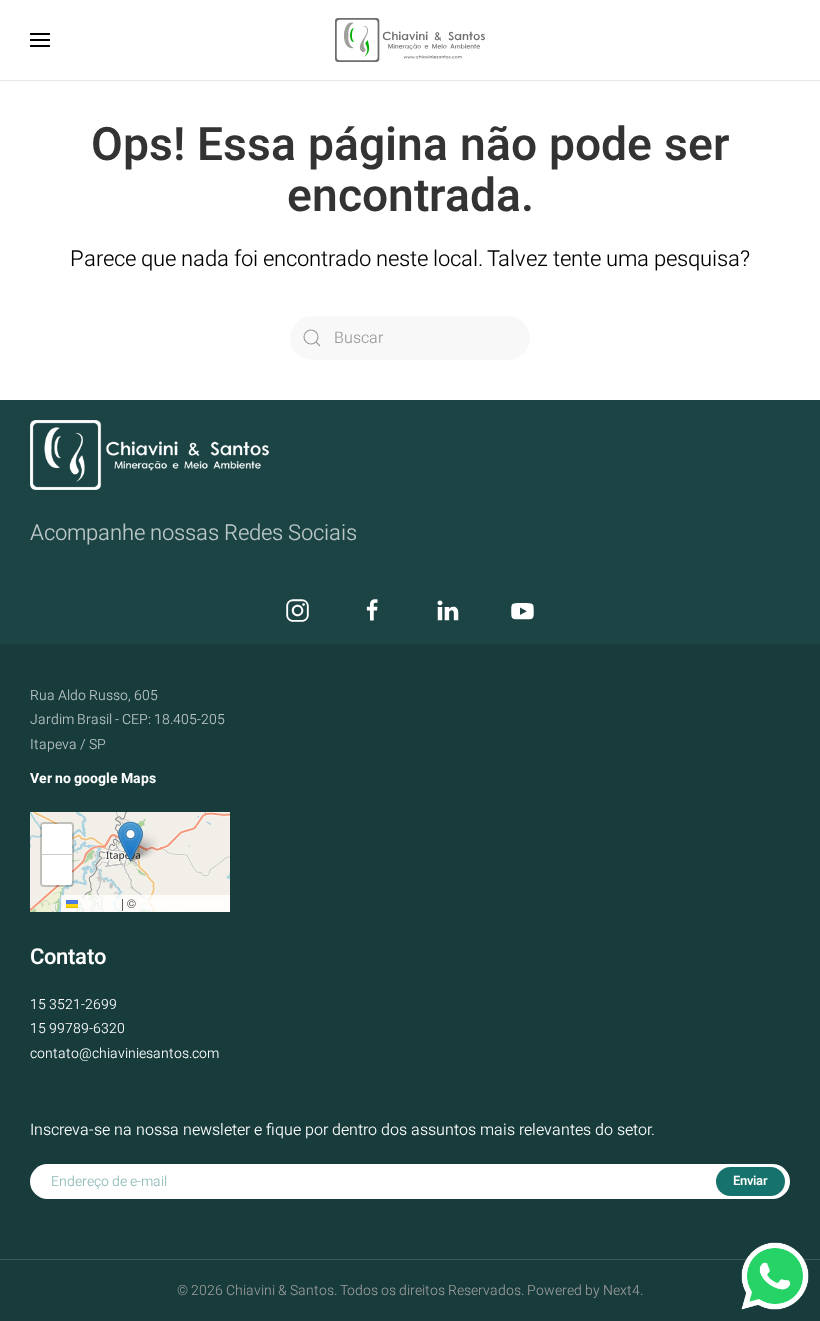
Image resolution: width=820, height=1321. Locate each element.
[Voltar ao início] (410, 40)
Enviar (750, 1180)
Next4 (621, 1290)
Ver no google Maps (93, 778)
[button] (40, 40)
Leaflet (98, 902)
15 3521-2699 (73, 1004)
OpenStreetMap (182, 902)
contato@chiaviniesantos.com (124, 1053)
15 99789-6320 (77, 1028)
